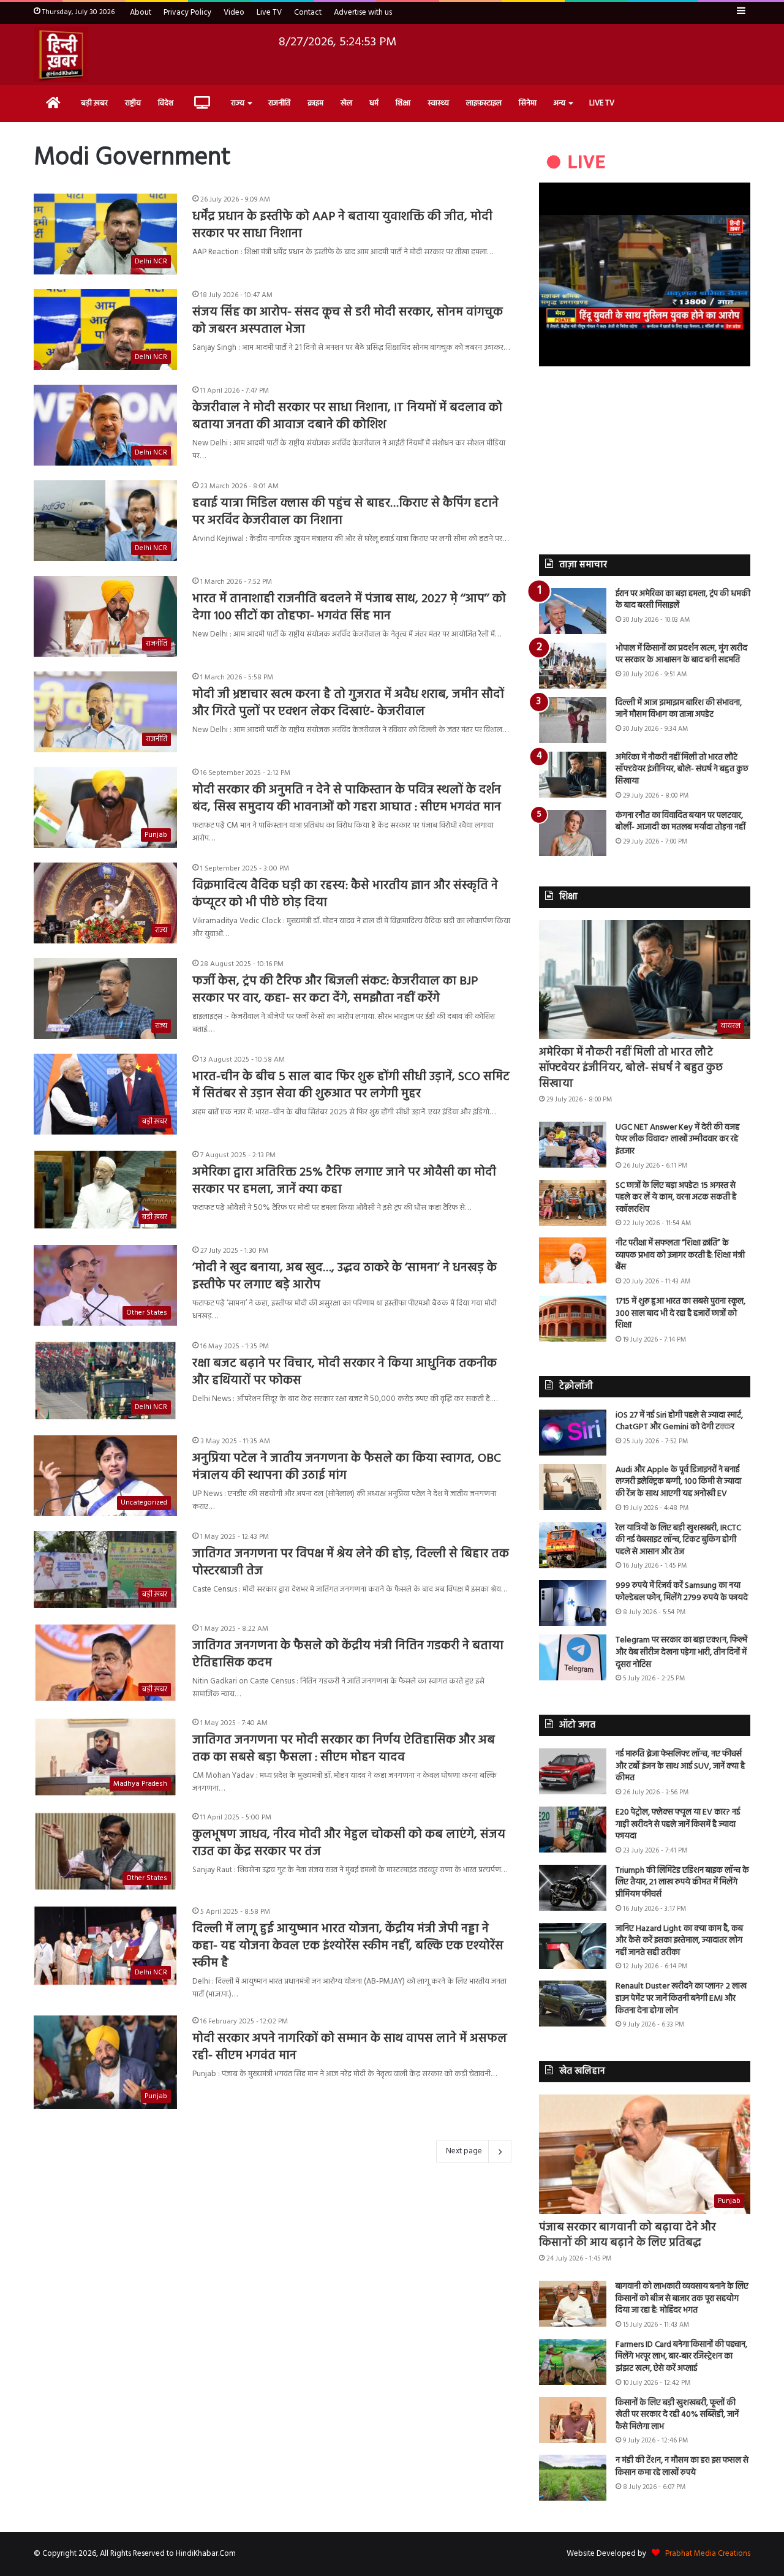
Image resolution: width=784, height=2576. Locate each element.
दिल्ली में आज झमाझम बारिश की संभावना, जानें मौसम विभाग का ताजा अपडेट (679, 709)
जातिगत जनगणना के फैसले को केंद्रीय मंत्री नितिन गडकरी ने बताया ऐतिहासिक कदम (348, 1655)
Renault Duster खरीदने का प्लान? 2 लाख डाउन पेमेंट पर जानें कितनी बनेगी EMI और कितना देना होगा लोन (681, 1998)
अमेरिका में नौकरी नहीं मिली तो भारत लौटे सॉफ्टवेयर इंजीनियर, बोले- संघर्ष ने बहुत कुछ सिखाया (682, 769)
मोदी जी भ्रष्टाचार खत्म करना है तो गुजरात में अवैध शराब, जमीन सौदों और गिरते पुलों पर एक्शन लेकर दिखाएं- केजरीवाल (348, 703)
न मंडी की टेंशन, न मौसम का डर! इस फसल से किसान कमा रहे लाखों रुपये (682, 2467)
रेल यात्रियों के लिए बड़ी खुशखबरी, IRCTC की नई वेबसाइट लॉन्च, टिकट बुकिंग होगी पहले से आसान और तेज (678, 1540)
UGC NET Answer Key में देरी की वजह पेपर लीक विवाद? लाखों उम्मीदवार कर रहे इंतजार (677, 1139)
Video (234, 13)
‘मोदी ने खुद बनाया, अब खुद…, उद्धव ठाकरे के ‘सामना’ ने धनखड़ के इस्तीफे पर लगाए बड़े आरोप (345, 1277)
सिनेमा (528, 103)
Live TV (269, 13)
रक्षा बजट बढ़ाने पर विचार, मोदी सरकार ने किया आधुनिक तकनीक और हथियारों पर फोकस (345, 1372)
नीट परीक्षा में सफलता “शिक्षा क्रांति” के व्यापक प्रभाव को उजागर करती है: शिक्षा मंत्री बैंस (680, 1255)
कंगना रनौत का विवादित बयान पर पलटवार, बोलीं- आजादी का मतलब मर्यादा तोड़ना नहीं (680, 822)
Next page (464, 2151)
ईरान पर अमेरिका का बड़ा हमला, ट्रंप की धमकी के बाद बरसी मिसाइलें (683, 600)
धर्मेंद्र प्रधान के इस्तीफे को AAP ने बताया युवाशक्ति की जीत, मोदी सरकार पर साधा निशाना (342, 225)
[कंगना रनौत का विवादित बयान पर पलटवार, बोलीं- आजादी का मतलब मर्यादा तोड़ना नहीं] (573, 833)
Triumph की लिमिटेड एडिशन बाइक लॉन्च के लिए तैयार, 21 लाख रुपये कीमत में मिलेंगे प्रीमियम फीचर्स (682, 1883)
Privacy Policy (187, 13)
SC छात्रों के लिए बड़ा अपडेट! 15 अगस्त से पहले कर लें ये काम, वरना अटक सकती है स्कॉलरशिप (676, 1198)
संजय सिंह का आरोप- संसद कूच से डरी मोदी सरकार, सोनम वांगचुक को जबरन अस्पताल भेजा (348, 321)
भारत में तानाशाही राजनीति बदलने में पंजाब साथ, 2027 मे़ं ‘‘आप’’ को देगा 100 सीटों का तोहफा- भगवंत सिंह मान (349, 608)
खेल (346, 103)
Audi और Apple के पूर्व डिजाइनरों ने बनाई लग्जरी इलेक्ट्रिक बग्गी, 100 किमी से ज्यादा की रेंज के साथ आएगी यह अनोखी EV (678, 1482)
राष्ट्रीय (133, 103)
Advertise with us (363, 13)
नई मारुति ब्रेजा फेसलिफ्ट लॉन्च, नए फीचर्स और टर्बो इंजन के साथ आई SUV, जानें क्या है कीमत (680, 1766)
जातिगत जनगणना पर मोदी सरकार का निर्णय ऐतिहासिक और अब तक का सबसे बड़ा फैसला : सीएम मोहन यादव (344, 1749)
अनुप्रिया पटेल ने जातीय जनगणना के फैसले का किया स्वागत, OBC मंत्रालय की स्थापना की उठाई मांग (347, 1467)
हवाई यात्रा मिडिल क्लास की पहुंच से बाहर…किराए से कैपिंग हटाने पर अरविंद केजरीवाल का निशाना (345, 512)
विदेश (166, 103)
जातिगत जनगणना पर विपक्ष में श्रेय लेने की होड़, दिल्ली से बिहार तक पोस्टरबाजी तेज (351, 1563)
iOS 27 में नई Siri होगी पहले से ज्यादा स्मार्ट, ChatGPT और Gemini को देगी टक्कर (679, 1422)
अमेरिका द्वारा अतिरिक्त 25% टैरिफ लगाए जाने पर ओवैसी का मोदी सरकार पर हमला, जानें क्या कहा (344, 1181)
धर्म (374, 103)
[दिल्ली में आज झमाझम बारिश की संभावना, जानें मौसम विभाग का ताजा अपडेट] (573, 720)
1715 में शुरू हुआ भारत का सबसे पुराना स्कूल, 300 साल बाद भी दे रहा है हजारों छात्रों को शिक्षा (680, 1313)
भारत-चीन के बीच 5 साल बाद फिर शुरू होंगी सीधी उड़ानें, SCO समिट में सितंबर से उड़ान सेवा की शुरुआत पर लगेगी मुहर (351, 1086)
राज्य (238, 103)
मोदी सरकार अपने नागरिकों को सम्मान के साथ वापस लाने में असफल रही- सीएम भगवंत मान (350, 2047)
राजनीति (279, 103)
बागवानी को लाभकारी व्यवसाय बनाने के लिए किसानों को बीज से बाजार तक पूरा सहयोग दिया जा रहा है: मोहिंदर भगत (682, 2298)
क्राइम (315, 103)
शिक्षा (403, 103)
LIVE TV (602, 103)
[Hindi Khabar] (61, 55)
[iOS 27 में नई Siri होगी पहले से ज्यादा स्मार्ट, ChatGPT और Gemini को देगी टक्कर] (573, 1433)
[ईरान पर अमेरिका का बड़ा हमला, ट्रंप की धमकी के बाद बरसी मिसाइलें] (573, 611)
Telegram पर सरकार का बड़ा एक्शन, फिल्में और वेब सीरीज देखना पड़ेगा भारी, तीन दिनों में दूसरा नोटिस (681, 1652)
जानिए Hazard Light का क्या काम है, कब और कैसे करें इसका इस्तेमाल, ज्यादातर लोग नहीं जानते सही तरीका (679, 1941)
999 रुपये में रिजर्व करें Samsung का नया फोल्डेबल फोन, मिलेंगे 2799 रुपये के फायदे (682, 1592)
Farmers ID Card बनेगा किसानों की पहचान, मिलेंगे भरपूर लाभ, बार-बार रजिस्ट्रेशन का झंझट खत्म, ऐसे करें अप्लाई (681, 2357)
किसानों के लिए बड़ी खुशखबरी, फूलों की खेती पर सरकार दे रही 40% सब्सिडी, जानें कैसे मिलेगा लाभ (677, 2415)
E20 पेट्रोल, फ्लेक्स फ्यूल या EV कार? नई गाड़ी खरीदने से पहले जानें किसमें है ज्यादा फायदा (678, 1824)
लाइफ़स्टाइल (484, 103)
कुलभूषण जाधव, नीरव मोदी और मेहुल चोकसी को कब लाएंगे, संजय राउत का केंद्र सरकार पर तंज (349, 1843)
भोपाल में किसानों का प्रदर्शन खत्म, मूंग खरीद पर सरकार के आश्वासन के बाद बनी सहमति (681, 655)
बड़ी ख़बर (94, 103)
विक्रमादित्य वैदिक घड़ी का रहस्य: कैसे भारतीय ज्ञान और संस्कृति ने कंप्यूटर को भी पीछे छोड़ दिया (345, 894)
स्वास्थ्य (438, 103)
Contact (308, 13)
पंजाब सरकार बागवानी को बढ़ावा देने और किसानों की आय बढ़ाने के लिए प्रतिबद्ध (628, 2235)
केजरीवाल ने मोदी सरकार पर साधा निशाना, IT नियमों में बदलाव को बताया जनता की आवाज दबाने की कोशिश (347, 417)
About (141, 13)
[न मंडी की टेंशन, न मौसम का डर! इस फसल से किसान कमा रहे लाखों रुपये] (573, 2478)
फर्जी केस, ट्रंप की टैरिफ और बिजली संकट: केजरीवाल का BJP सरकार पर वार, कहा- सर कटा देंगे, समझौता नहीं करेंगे (335, 990)
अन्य (560, 103)
